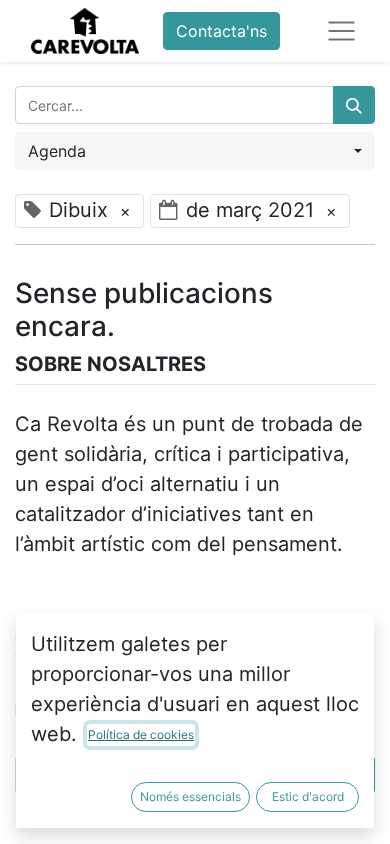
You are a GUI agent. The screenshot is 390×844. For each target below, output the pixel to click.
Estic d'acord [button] (308, 796)
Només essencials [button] (190, 796)
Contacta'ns (221, 31)
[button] (195, 151)
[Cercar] (354, 105)
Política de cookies (141, 734)
